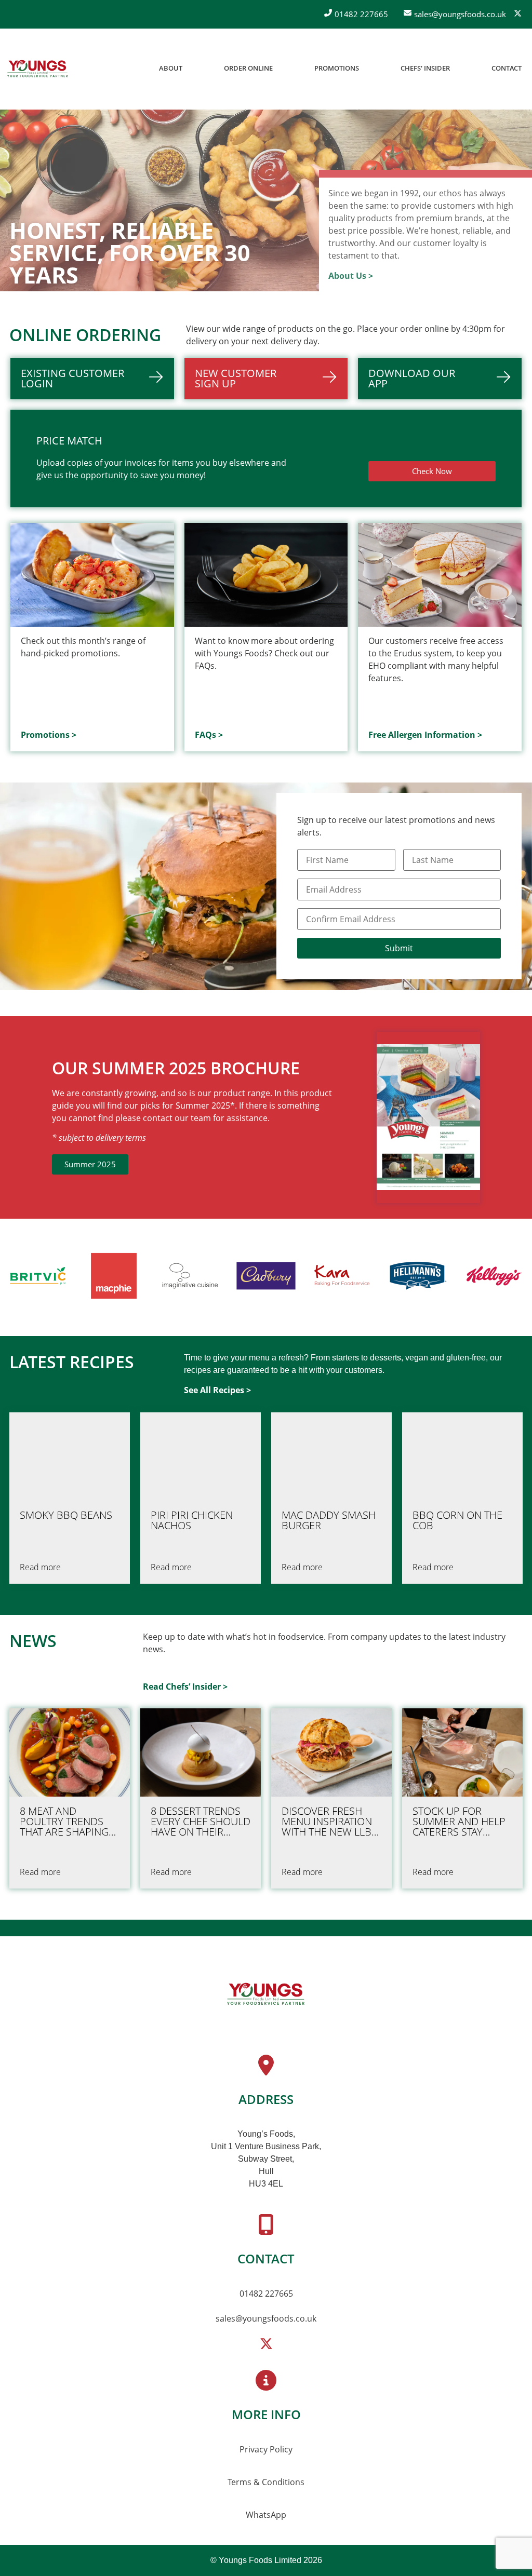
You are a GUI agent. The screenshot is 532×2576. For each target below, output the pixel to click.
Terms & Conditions (266, 2482)
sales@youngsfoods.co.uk (266, 2318)
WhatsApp (266, 2515)
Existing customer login (72, 378)
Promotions (337, 68)
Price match (69, 441)
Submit (399, 948)
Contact (507, 68)
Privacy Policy (266, 2449)
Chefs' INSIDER (425, 68)
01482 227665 (266, 2294)
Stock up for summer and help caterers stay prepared (459, 1822)
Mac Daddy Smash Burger (329, 1520)
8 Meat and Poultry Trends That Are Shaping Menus (64, 1822)
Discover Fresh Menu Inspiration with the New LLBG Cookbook (330, 1822)
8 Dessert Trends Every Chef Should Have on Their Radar (201, 1822)
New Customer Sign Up (236, 378)
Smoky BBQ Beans (66, 1515)
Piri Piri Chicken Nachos (192, 1520)
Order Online (248, 68)
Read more (40, 1567)
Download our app (412, 378)
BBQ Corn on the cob (457, 1520)
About (171, 68)
